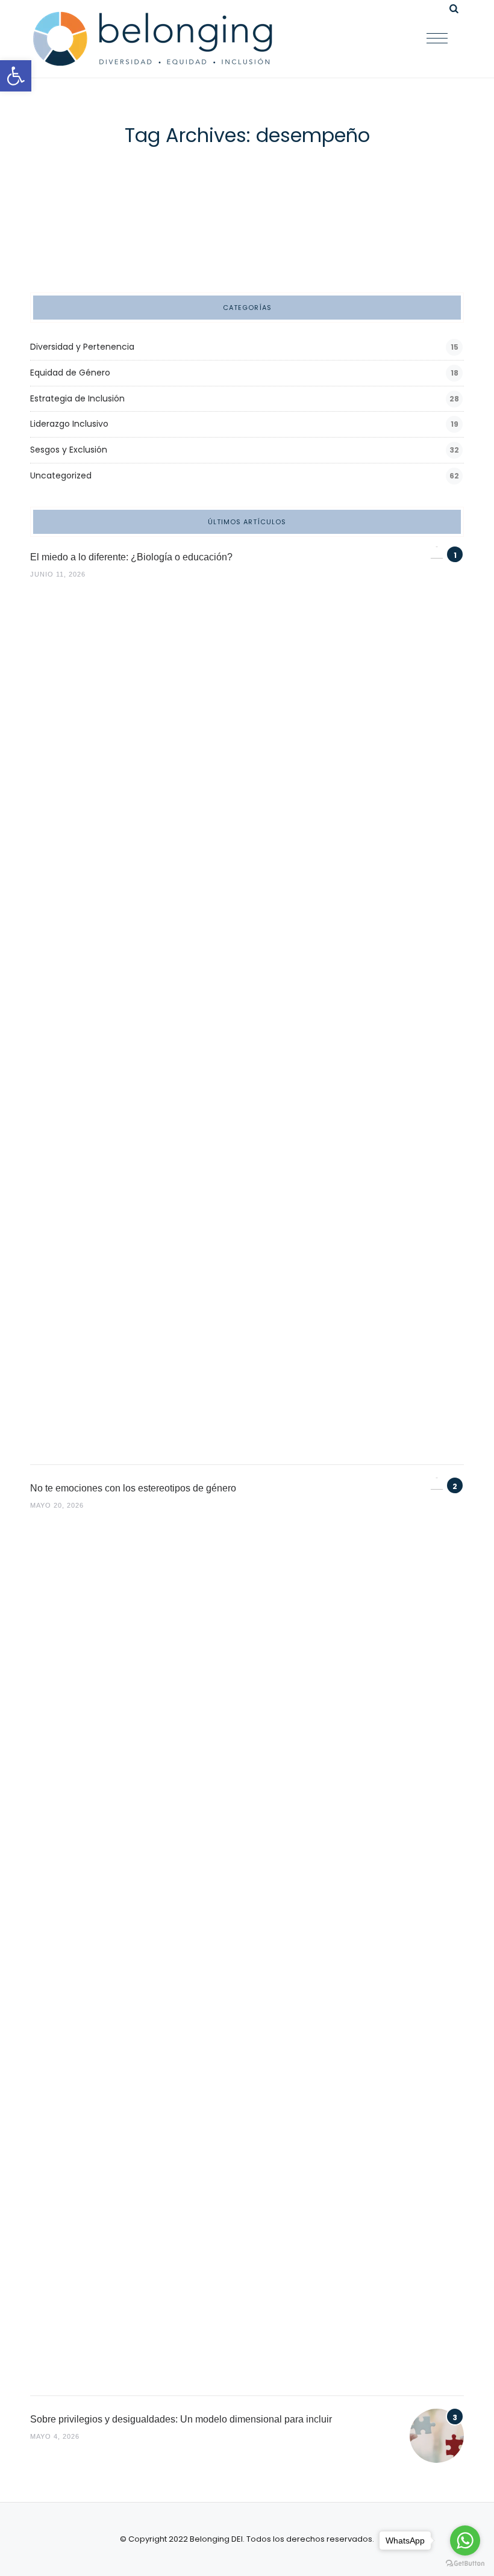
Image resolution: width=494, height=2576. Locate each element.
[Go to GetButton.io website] (465, 2564)
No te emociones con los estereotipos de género (133, 1488)
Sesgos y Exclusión (69, 450)
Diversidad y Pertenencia (82, 347)
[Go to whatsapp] (465, 2540)
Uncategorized (61, 475)
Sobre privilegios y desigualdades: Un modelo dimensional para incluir (181, 2419)
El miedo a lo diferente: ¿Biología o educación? (131, 557)
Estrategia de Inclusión (77, 398)
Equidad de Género (70, 373)
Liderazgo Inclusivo (69, 424)
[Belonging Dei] (162, 39)
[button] (16, 76)
